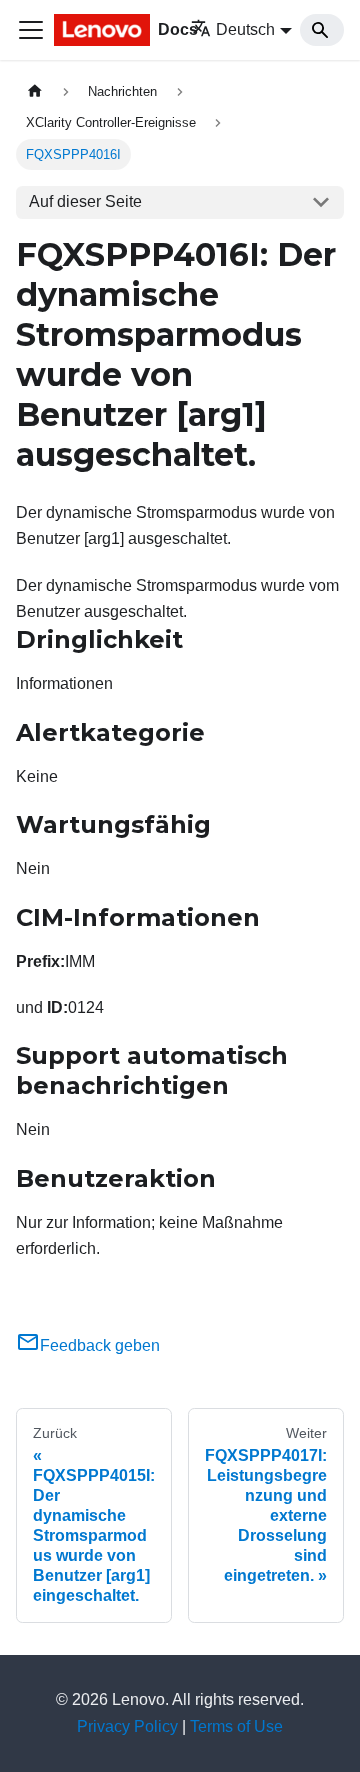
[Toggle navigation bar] (31, 30)
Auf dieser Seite (85, 201)
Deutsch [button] (245, 29)
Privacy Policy (127, 1726)
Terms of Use (236, 1726)
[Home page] (35, 91)
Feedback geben (100, 1345)
